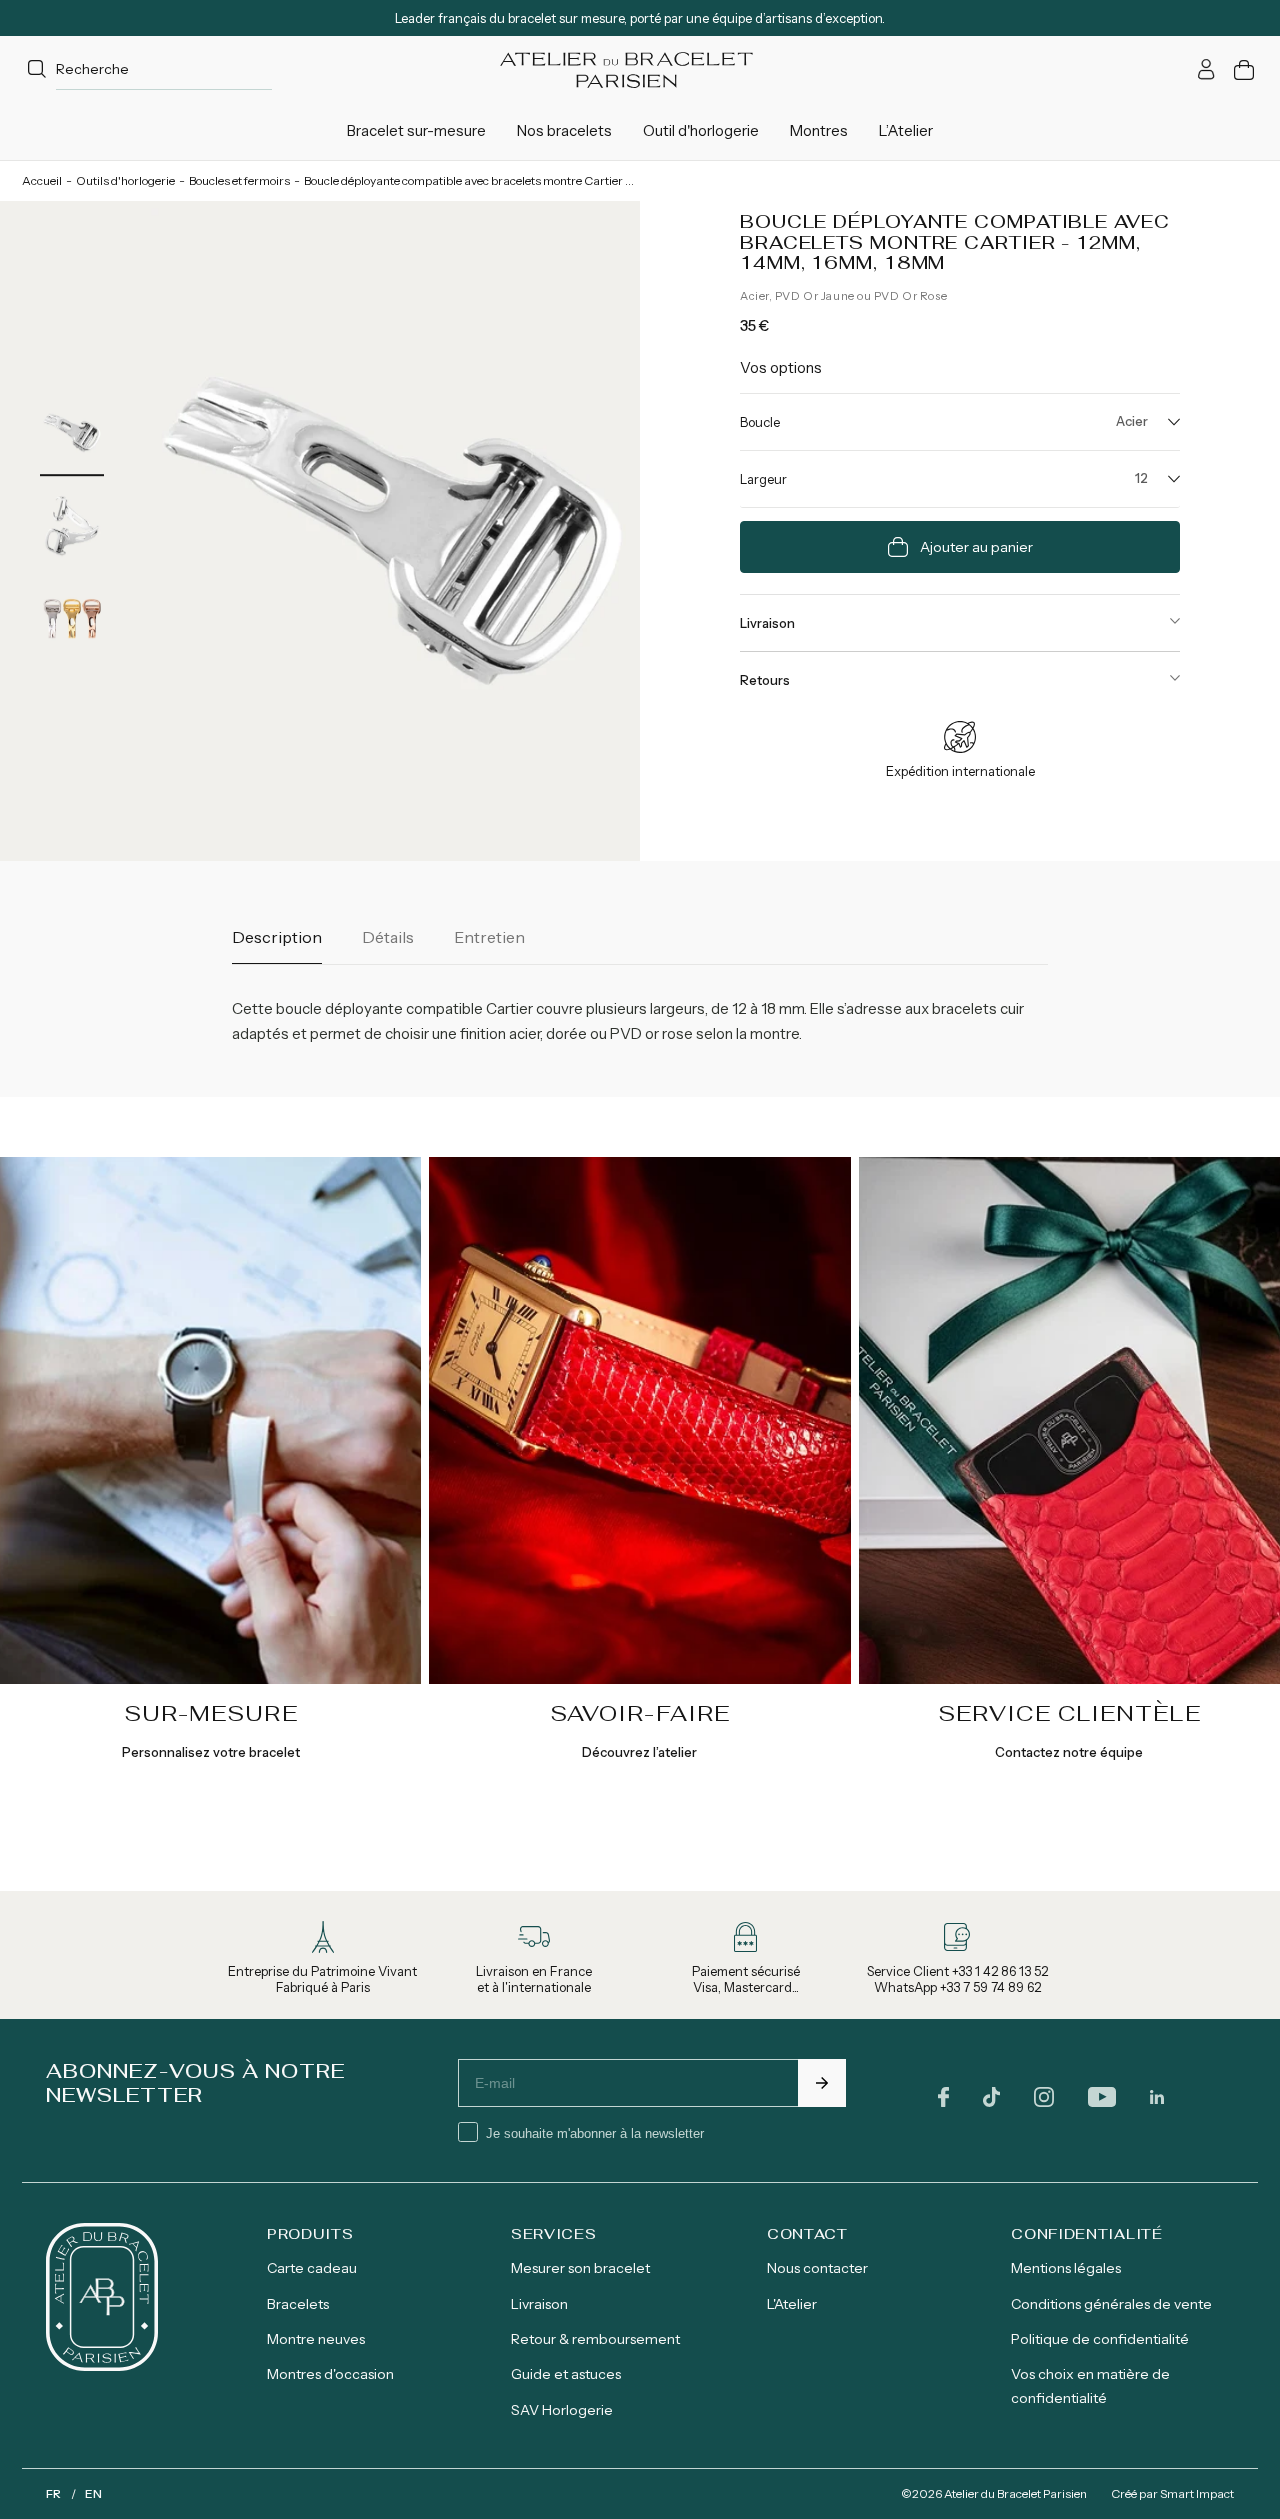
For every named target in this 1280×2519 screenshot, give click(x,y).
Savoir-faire (640, 1713)
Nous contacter (817, 2268)
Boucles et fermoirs (239, 180)
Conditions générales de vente (1111, 2304)
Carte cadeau (312, 2268)
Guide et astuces (566, 2374)
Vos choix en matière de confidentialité (1090, 2385)
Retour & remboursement (595, 2339)
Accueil (42, 180)
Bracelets (298, 2304)
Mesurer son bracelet (580, 2268)
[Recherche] (37, 70)
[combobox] (147, 69)
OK (822, 2083)
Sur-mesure (211, 1713)
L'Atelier (792, 2304)
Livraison (767, 623)
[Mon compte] (1206, 69)
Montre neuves (316, 2339)
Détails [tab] (388, 937)
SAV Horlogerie (562, 2410)
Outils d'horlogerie (125, 180)
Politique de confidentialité (1100, 2339)
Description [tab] (277, 937)
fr (53, 2493)
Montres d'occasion (330, 2374)
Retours (765, 680)
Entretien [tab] (489, 937)
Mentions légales (1066, 2268)
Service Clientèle (1069, 1713)
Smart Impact (1197, 2493)
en (93, 2493)
